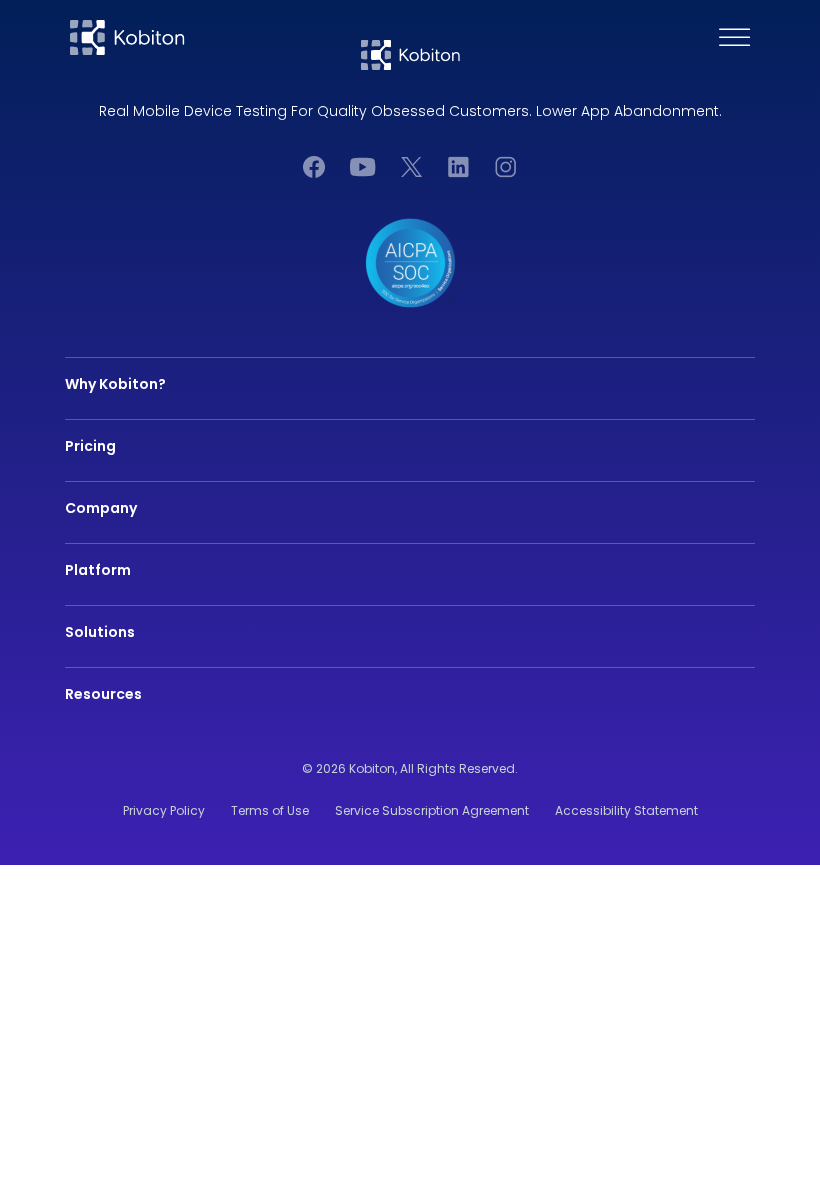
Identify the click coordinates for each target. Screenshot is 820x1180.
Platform (98, 570)
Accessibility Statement (626, 810)
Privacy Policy (164, 810)
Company (101, 508)
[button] (802, 37)
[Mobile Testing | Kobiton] (127, 37)
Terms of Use (270, 810)
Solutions (100, 632)
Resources (103, 694)
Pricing (90, 446)
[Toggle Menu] (735, 37)
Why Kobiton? (115, 384)
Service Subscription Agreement (432, 810)
